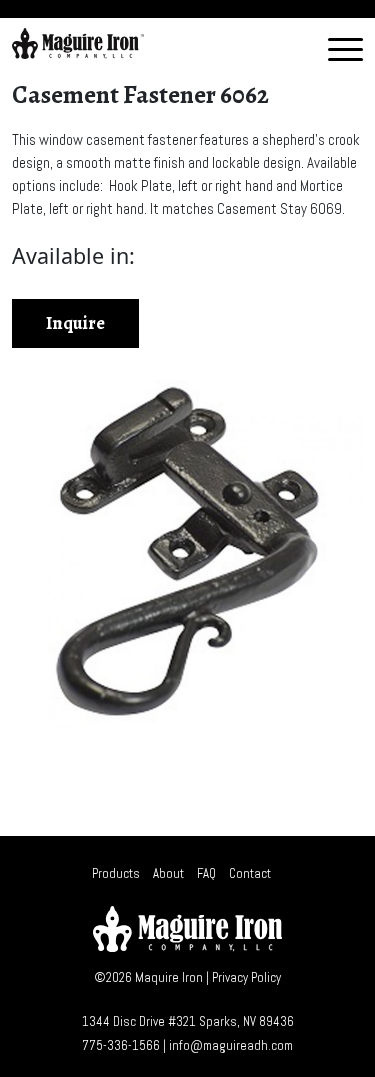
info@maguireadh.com (231, 1045)
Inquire (75, 323)
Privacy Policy (246, 977)
